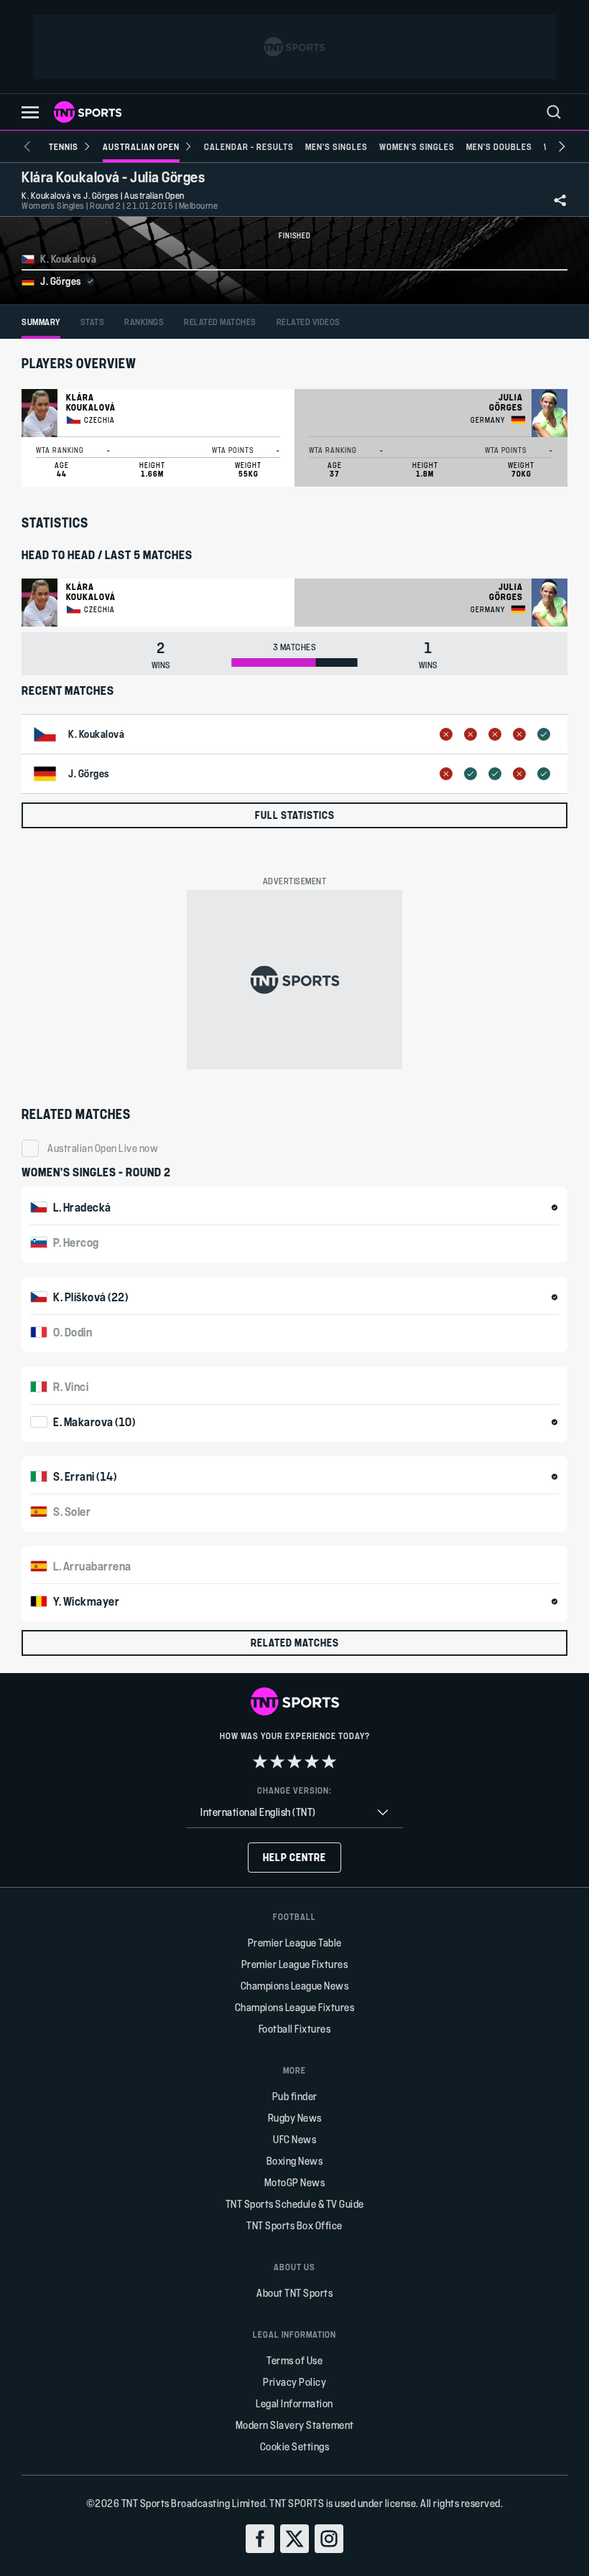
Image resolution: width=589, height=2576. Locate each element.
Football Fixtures (295, 2029)
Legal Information (294, 2403)
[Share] (560, 200)
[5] (329, 1761)
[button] (30, 112)
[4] (312, 1761)
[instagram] (329, 2539)
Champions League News (295, 1986)
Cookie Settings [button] (295, 2446)
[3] (294, 1761)
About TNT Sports (294, 2293)
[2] (277, 1761)
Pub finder (295, 2096)
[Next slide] (562, 146)
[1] (260, 1761)
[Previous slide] (27, 146)
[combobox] (294, 1813)
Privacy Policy (294, 2382)
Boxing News (295, 2161)
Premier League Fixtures (295, 1964)
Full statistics (295, 815)
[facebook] (260, 2539)
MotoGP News (295, 2182)
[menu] (554, 112)
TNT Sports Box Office (294, 2225)
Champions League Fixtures (295, 2007)
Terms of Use (294, 2360)
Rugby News (295, 2118)
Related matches (295, 1643)
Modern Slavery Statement (295, 2425)
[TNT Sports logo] (88, 112)
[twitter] (294, 2539)
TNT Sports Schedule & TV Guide (295, 2204)
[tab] (41, 322)
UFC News (294, 2139)
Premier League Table (295, 1943)
